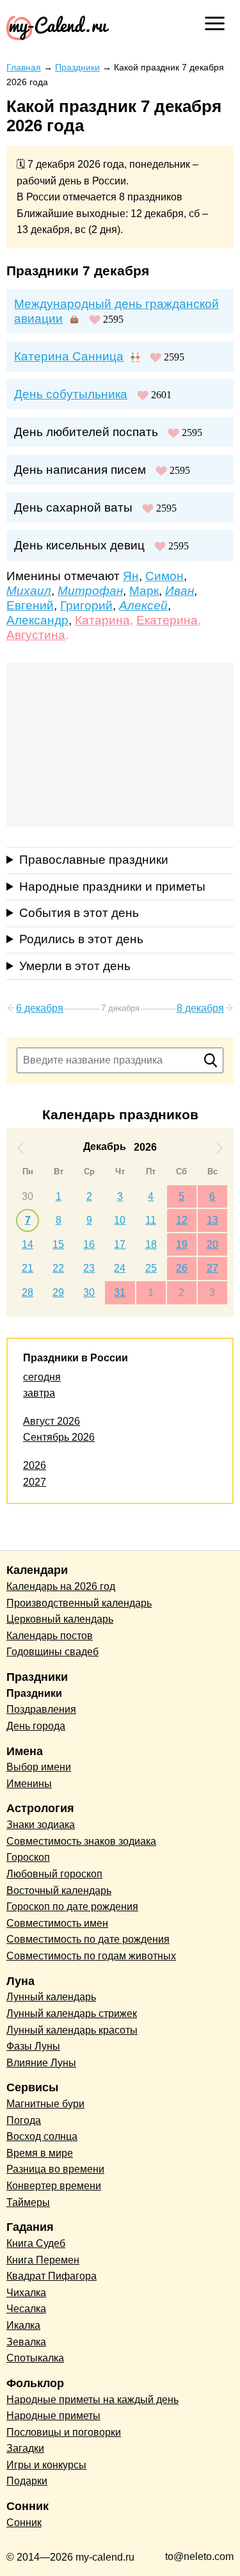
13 (212, 1220)
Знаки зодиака (41, 1825)
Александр (37, 620)
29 (58, 1292)
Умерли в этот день (75, 966)
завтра (39, 1393)
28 (28, 1292)
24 (120, 1268)
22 (58, 1268)
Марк (144, 591)
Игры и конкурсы (46, 2465)
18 (151, 1244)
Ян (131, 576)
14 (28, 1244)
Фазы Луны (33, 2046)
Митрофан (90, 591)
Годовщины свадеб (52, 1652)
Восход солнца (42, 2136)
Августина (36, 635)
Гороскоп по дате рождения (72, 1907)
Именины (29, 1784)
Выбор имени (39, 1767)
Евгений (30, 605)
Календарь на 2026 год (61, 1586)
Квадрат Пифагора (52, 2276)
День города (36, 1726)
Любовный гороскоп (54, 1874)
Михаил (29, 591)
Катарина (102, 620)
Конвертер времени (54, 2186)
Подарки (27, 2481)
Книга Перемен (43, 2260)
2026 (35, 1465)
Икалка (23, 2325)
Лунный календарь (51, 1997)
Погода (24, 2120)
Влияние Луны (41, 2063)
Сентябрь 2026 (59, 1437)
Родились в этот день (81, 939)
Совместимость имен (57, 1923)
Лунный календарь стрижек (72, 2013)
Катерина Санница (69, 356)
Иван (180, 591)
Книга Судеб (36, 2243)
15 (58, 1244)
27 (212, 1268)
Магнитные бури (45, 2104)
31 (120, 1292)
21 (28, 1268)
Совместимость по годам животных (91, 1956)
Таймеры (28, 2202)
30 (28, 1196)
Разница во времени (55, 2169)
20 (212, 1244)
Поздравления (41, 1709)
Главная (24, 67)
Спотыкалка (35, 2358)
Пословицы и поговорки (64, 2432)
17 (120, 1244)
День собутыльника (71, 394)
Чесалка (26, 2309)
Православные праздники (94, 860)
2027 (35, 1482)
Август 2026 (52, 1421)
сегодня (42, 1377)
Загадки (25, 2448)
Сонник (24, 2523)
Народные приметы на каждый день (92, 2400)
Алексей (143, 605)
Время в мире (40, 2153)
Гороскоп (28, 1857)
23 (89, 1268)
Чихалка (26, 2293)
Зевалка (26, 2342)
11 (151, 1220)
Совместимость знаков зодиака (81, 1841)
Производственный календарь (79, 1603)
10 (120, 1220)
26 (182, 1268)
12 (182, 1220)
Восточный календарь (59, 1891)
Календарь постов (50, 1636)
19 (182, 1244)
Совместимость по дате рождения (88, 1939)
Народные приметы (53, 2416)
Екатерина (167, 620)
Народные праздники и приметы (112, 887)
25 (151, 1268)
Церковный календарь (60, 1619)
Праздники (77, 67)
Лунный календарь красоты (72, 2030)
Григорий (86, 605)
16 (89, 1244)
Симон (164, 576)
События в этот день (79, 913)
